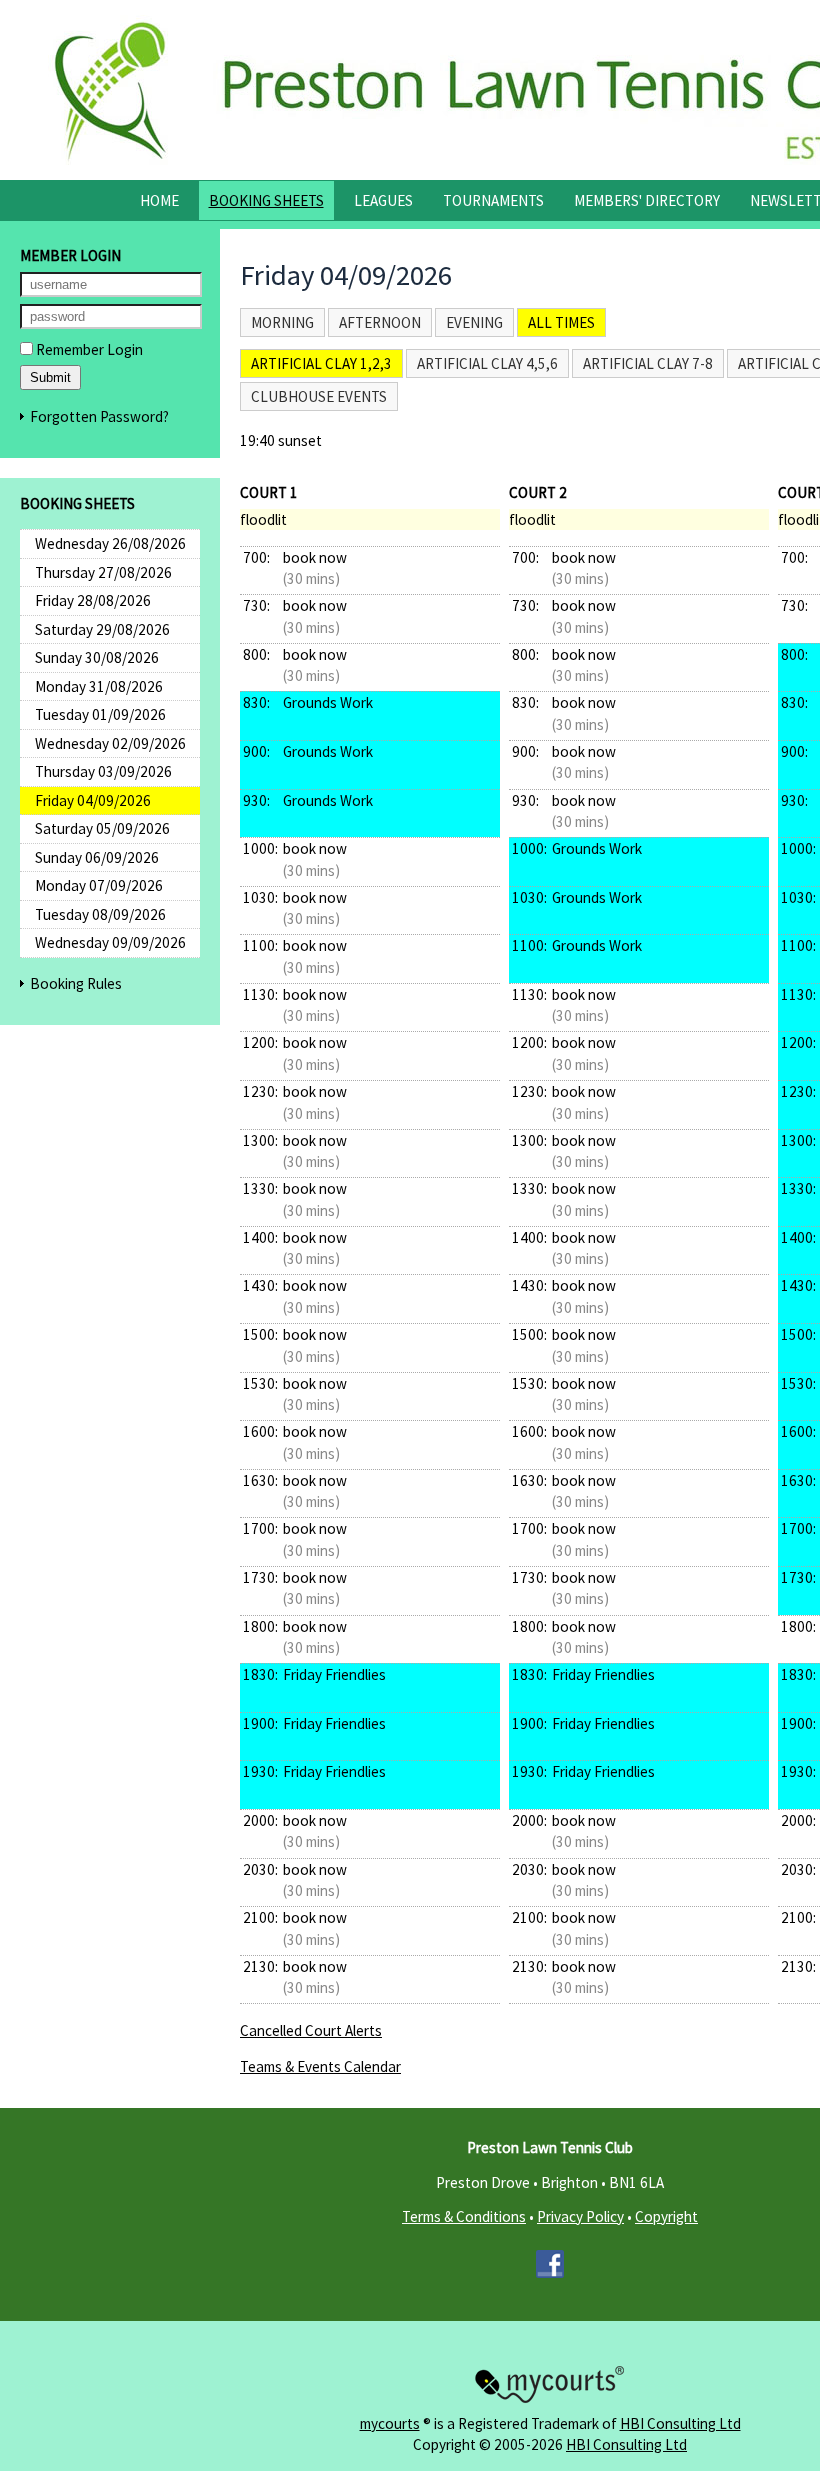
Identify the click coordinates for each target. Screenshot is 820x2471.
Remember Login (88, 349)
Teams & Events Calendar (320, 2066)
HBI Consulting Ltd (680, 2423)
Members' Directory (647, 200)
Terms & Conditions (464, 2216)
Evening (474, 322)
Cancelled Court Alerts (311, 2030)
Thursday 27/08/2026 (103, 572)
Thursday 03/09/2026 (103, 771)
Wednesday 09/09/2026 (110, 942)
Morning (282, 322)
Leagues (383, 200)
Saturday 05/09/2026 (102, 828)
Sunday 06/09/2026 (97, 857)
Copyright (666, 2216)
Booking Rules (76, 983)
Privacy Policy (580, 2216)
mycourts (390, 2423)
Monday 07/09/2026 (99, 885)
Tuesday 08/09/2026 (100, 914)
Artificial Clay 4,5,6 (487, 363)
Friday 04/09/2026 (93, 800)
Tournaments (493, 200)
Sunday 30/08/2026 (97, 657)
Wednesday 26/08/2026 (110, 543)
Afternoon (380, 322)
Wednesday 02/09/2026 (110, 743)
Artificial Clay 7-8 (648, 363)
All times (561, 322)
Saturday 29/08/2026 (102, 629)
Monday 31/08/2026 (99, 686)
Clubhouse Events (319, 396)
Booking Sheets (266, 200)
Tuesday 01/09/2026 (100, 714)
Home (159, 200)
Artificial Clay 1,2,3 (321, 363)
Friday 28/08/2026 (93, 600)
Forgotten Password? (99, 416)
